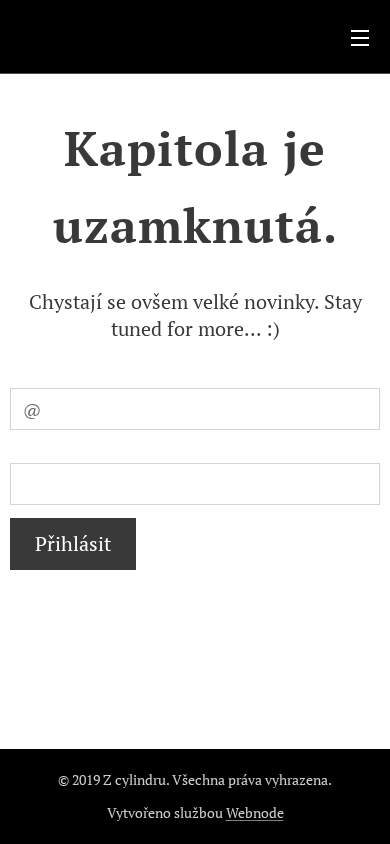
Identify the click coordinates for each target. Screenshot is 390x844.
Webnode (255, 812)
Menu (360, 37)
